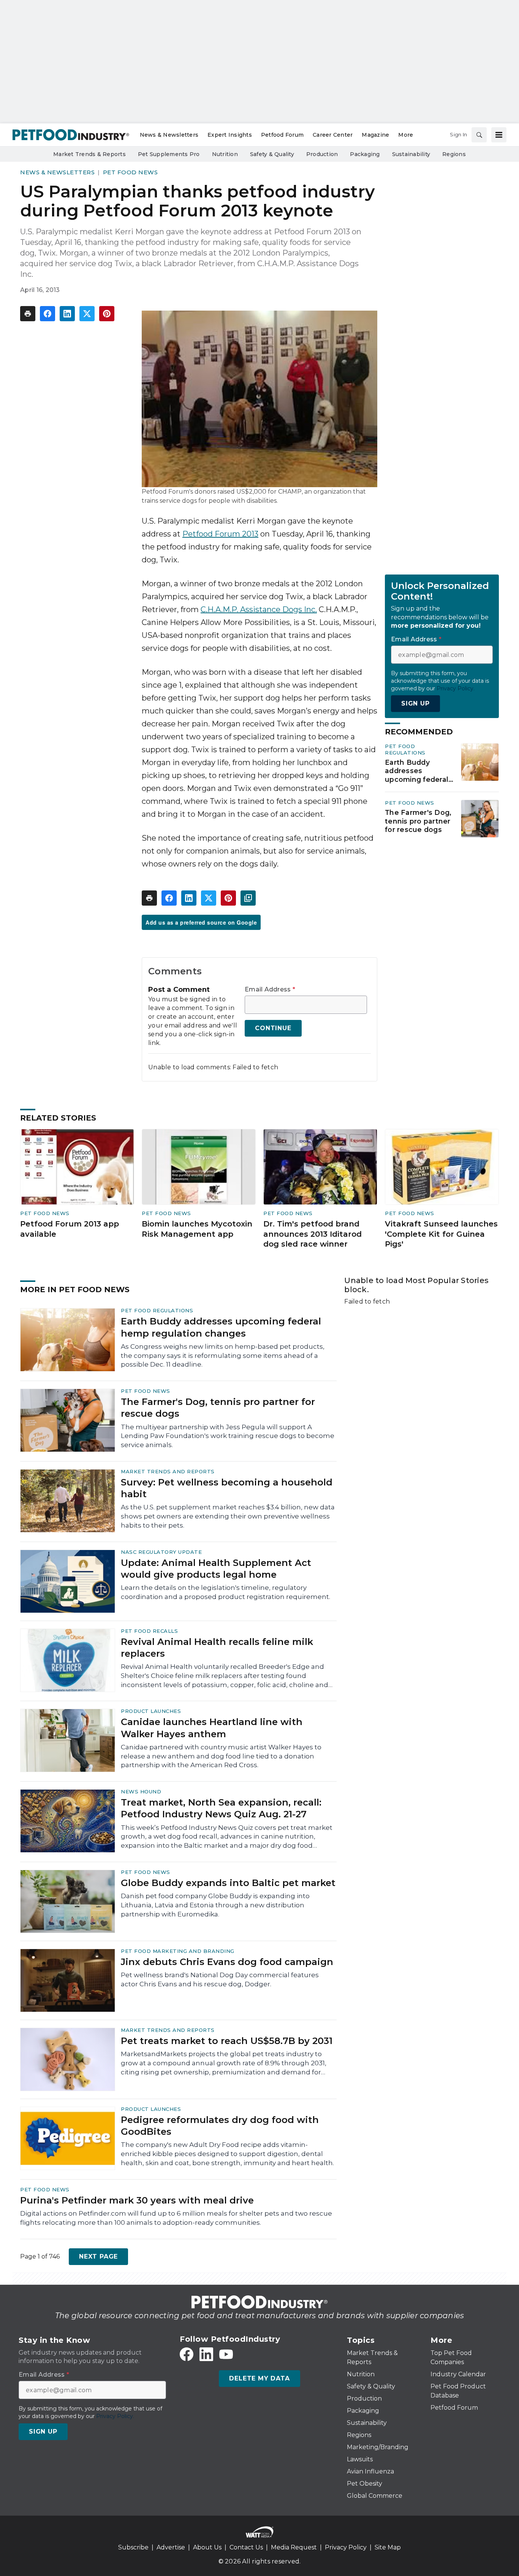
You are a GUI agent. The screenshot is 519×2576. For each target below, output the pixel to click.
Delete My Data (259, 2378)
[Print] (28, 314)
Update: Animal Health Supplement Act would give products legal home (216, 1569)
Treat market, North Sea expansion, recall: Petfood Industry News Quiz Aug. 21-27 (221, 1808)
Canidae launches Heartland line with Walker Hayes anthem (212, 1728)
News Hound (141, 1792)
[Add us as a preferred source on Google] (248, 898)
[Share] (47, 314)
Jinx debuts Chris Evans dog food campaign (227, 1962)
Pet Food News (131, 172)
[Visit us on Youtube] (226, 2354)
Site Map (388, 2547)
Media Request (294, 2547)
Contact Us (246, 2547)
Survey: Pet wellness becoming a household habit (227, 1488)
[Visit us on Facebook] (187, 2354)
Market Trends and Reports (168, 1471)
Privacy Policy (346, 2547)
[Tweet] (87, 314)
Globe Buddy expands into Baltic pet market (228, 1883)
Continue (273, 1028)
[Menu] (499, 135)
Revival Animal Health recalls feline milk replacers (217, 1648)
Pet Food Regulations (405, 749)
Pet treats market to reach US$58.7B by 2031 (227, 2041)
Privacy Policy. (456, 688)
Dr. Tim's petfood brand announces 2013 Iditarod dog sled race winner (313, 1234)
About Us (207, 2547)
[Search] (479, 135)
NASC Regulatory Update (161, 1552)
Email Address (270, 990)
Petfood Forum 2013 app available (70, 1229)
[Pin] (107, 314)
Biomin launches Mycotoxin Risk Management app (197, 1229)
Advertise (171, 2547)
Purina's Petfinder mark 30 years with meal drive (137, 2200)
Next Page (98, 2256)
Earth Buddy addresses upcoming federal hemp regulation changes (417, 771)
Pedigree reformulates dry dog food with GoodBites (220, 2126)
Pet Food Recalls (149, 1631)
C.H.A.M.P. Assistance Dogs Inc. (259, 609)
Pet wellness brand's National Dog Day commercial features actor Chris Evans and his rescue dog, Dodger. (220, 1979)
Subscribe (133, 2547)
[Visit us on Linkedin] (206, 2354)
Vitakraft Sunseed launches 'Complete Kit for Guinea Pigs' (441, 1234)
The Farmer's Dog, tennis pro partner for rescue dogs (418, 821)
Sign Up (415, 703)
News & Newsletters (57, 172)
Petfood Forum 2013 (220, 534)
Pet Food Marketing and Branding (178, 1951)
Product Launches (151, 1711)
